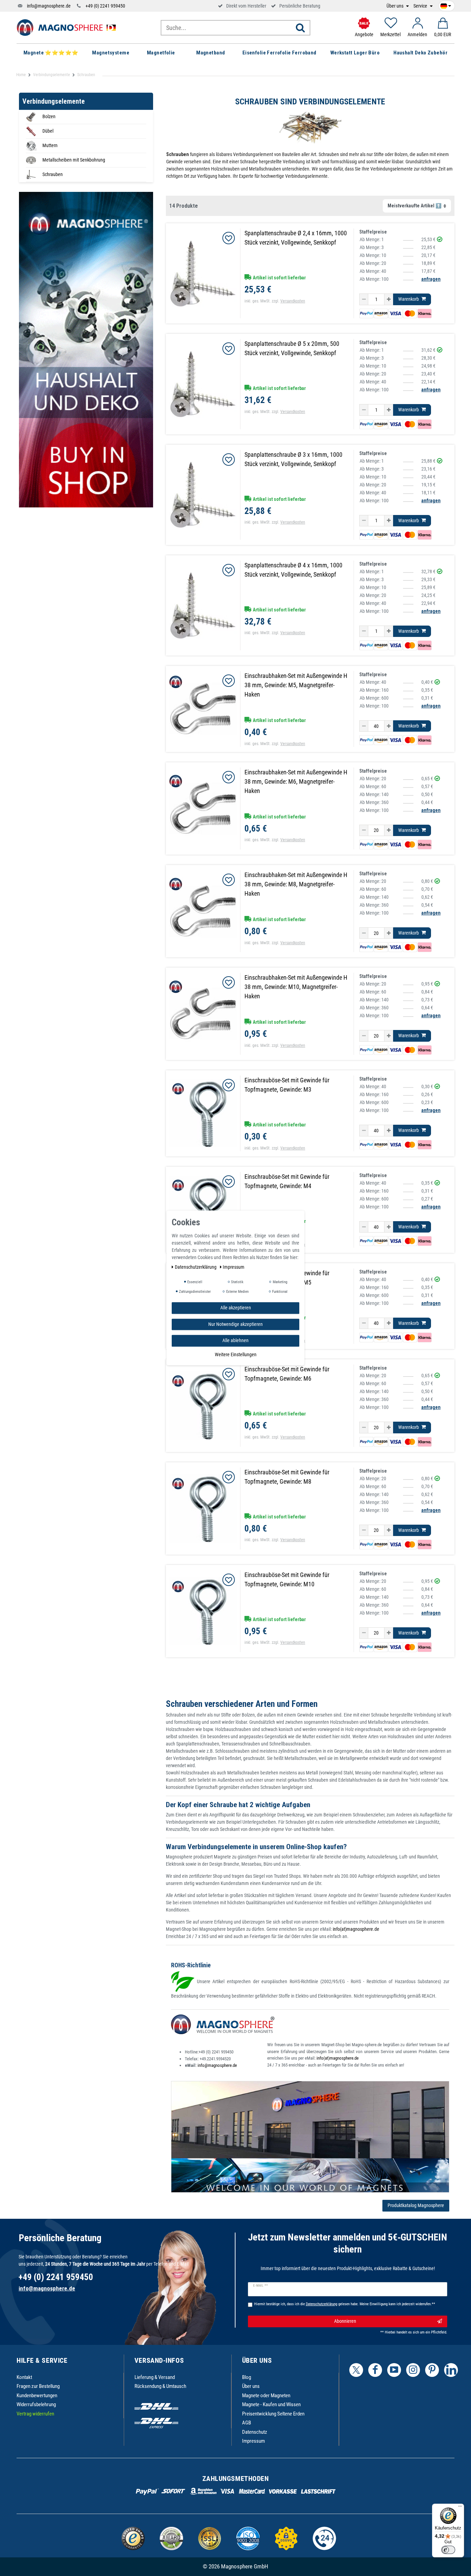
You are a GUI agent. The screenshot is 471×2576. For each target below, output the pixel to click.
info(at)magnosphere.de (356, 1929)
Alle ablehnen (235, 1340)
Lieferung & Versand (155, 2377)
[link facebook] (375, 2370)
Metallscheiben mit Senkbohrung (74, 160)
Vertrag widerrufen (35, 2414)
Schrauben (53, 174)
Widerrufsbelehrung (36, 2404)
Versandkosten (293, 301)
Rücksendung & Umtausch (160, 2386)
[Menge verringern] (364, 299)
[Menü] (460, 2508)
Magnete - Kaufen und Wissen (271, 2404)
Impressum (253, 2441)
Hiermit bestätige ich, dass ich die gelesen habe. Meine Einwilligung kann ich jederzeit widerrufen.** (345, 2304)
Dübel (48, 131)
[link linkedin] (451, 2370)
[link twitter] (356, 2370)
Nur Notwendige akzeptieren (235, 1324)
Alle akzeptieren (236, 1308)
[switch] (448, 2550)
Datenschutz (255, 2432)
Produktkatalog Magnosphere (416, 2205)
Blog (247, 2377)
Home (21, 75)
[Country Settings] (446, 5)
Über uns (395, 6)
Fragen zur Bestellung (38, 2386)
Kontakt (24, 2377)
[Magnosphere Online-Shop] (68, 27)
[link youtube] (394, 2370)
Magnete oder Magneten (266, 2395)
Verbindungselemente (52, 75)
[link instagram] (413, 2370)
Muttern (50, 145)
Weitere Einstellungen (236, 1354)
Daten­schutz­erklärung (196, 1267)
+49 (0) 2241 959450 (105, 6)
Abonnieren (345, 2321)
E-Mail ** (260, 2286)
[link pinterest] (432, 2370)
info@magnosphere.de (49, 6)
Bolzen (49, 116)
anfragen (431, 279)
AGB (247, 2423)
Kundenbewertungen (37, 2395)
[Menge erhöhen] (389, 299)
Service (421, 6)
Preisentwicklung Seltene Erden (273, 2414)
